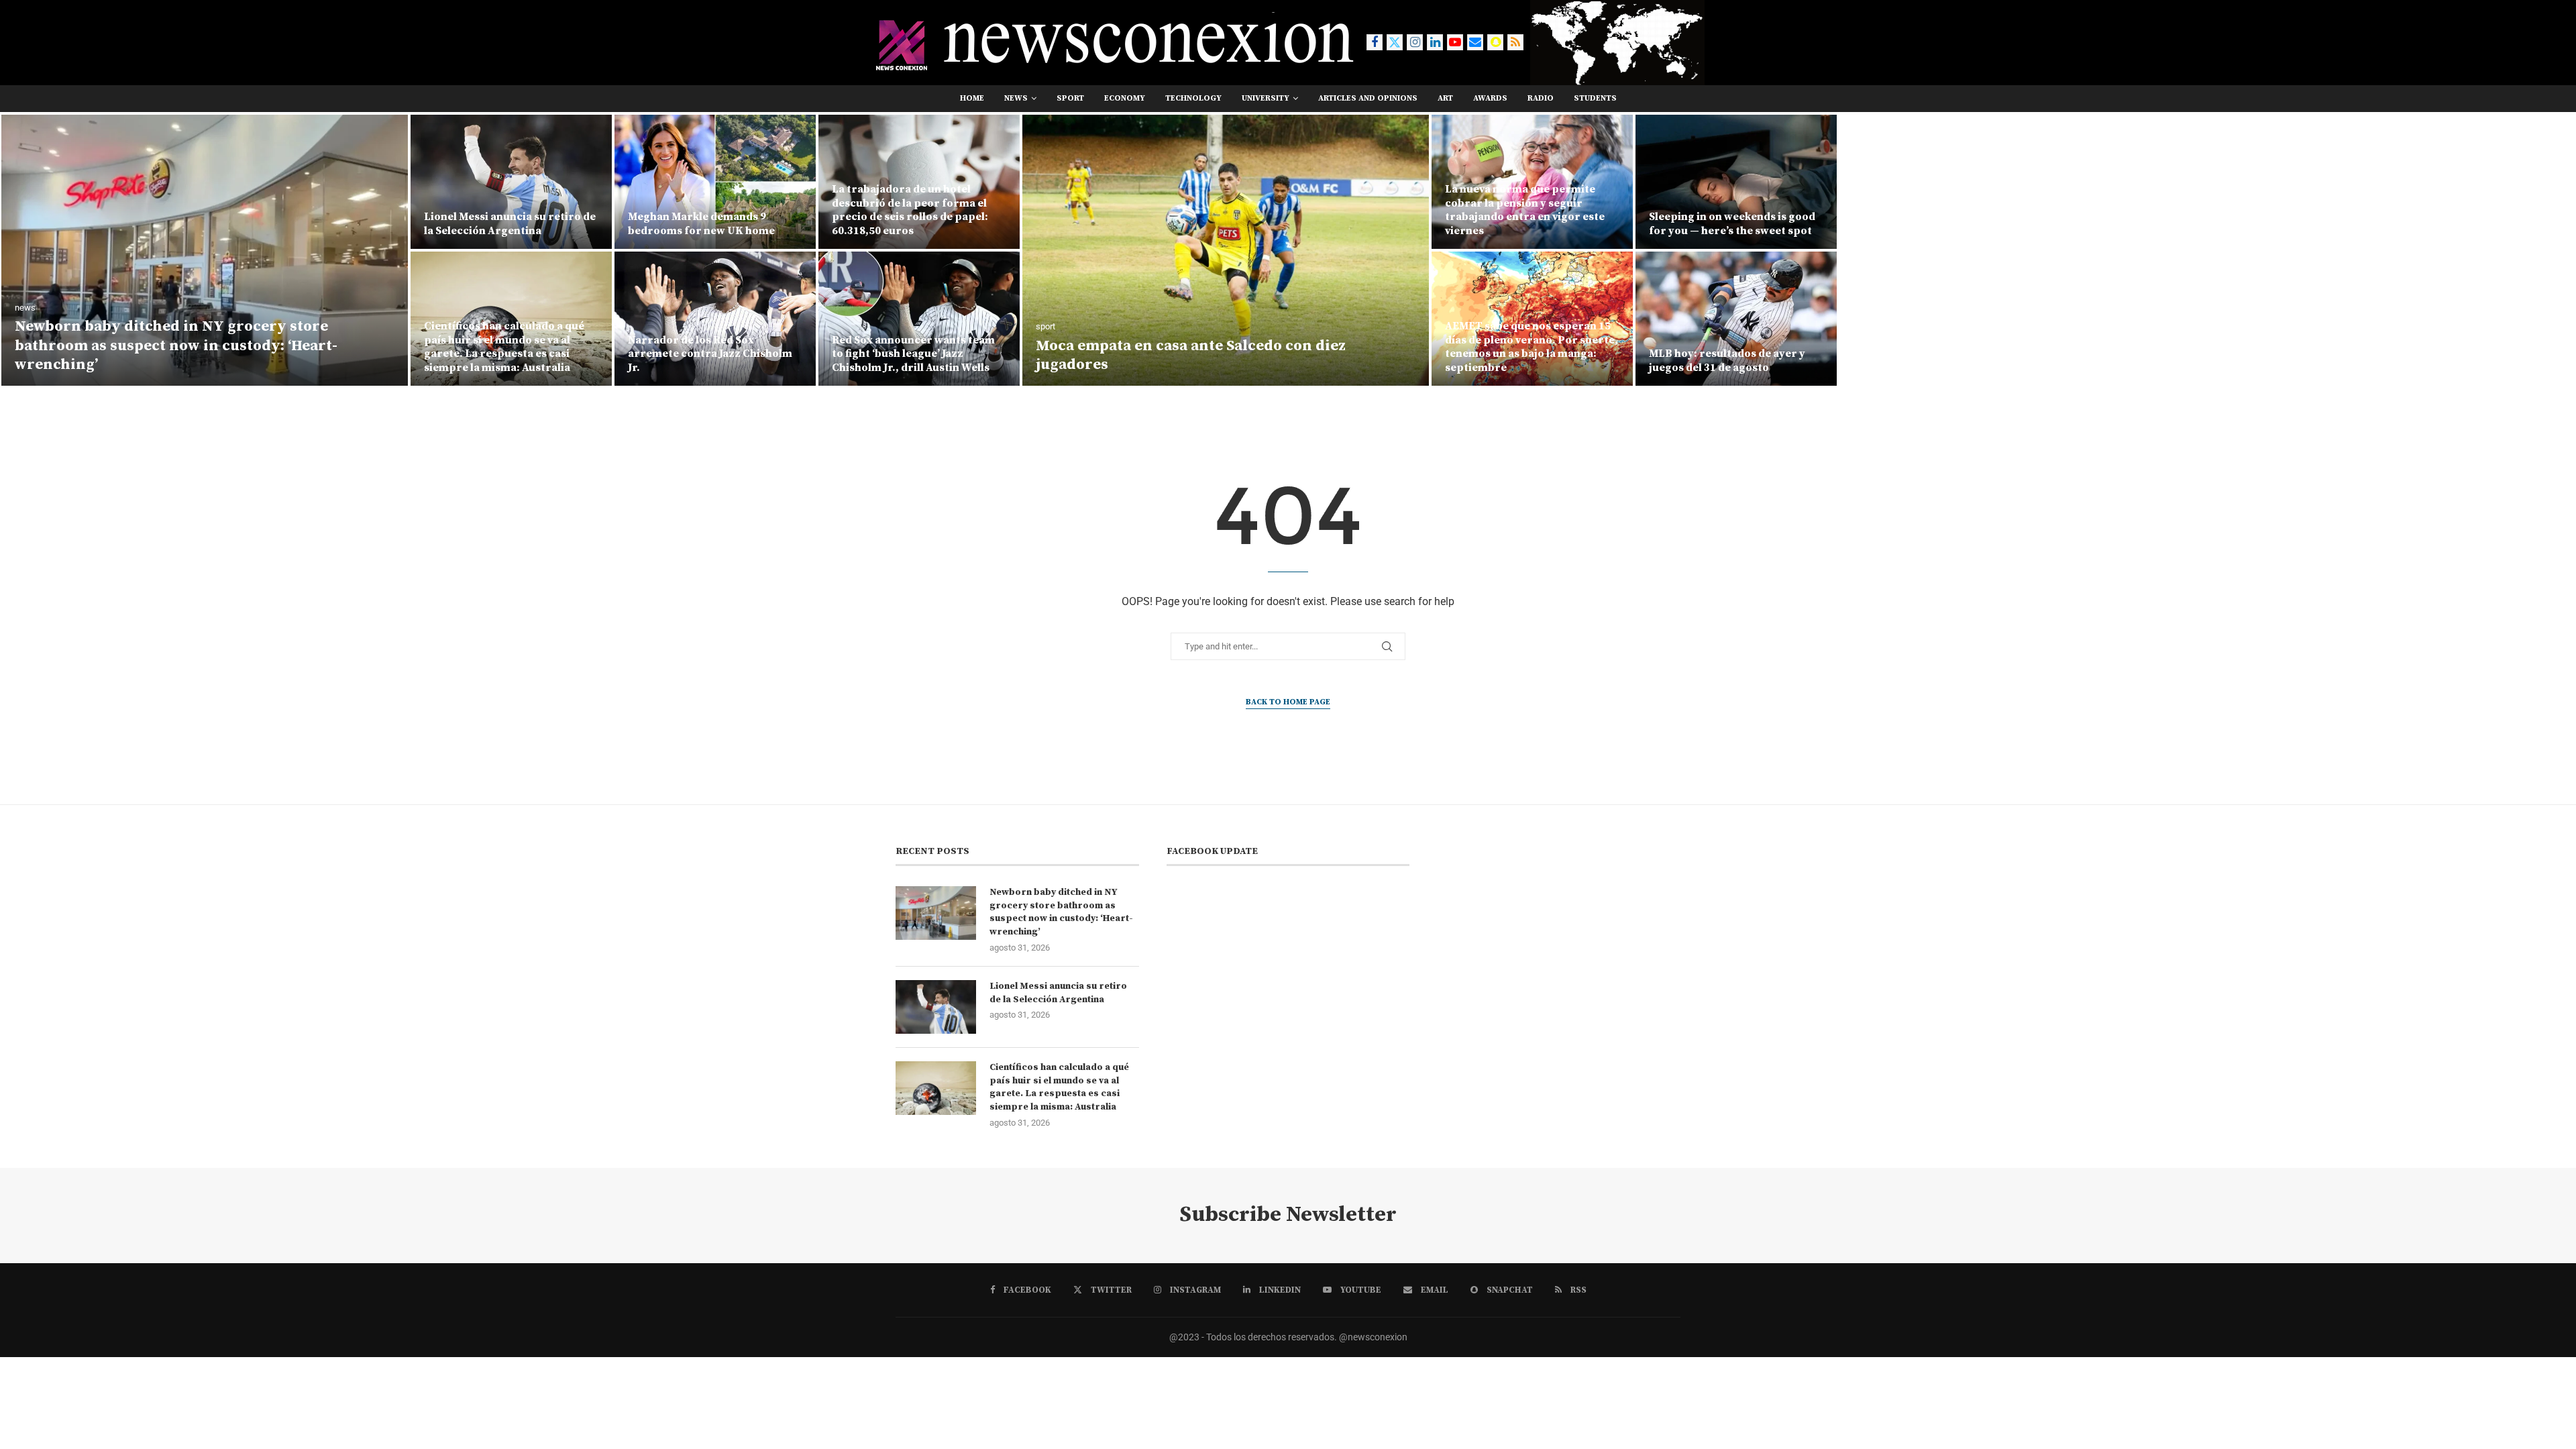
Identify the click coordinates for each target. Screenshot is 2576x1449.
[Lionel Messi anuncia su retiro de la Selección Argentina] (511, 182)
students (1595, 98)
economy (1125, 98)
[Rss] (1515, 42)
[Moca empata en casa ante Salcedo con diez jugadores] (1226, 250)
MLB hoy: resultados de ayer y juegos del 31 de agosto (1727, 361)
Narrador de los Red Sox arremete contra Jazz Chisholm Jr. (710, 354)
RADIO (1541, 98)
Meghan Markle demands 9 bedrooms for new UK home (701, 224)
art (1445, 98)
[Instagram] (1415, 42)
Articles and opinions (1368, 98)
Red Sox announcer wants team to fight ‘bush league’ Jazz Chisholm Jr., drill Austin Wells (913, 354)
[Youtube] (1455, 42)
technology (1193, 98)
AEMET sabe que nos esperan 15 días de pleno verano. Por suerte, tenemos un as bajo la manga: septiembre (1532, 347)
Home (972, 98)
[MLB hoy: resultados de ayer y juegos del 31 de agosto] (1736, 319)
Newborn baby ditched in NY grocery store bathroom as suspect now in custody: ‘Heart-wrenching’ (176, 345)
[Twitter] (1395, 42)
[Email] (1475, 42)
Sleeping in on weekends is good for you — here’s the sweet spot (1732, 224)
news (1016, 98)
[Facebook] (1375, 42)
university (1266, 98)
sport (1070, 98)
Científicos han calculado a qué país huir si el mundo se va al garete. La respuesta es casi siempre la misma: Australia (504, 347)
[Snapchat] (1495, 42)
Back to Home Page (1288, 702)
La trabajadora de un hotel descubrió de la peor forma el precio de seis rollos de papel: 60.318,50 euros (910, 210)
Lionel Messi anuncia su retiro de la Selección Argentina (510, 224)
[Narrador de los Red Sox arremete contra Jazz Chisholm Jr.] (715, 319)
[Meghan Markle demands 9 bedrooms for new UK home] (715, 182)
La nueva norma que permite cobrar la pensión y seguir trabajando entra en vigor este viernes (1525, 210)
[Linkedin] (1435, 42)
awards (1490, 98)
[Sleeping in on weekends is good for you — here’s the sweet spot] (1736, 182)
